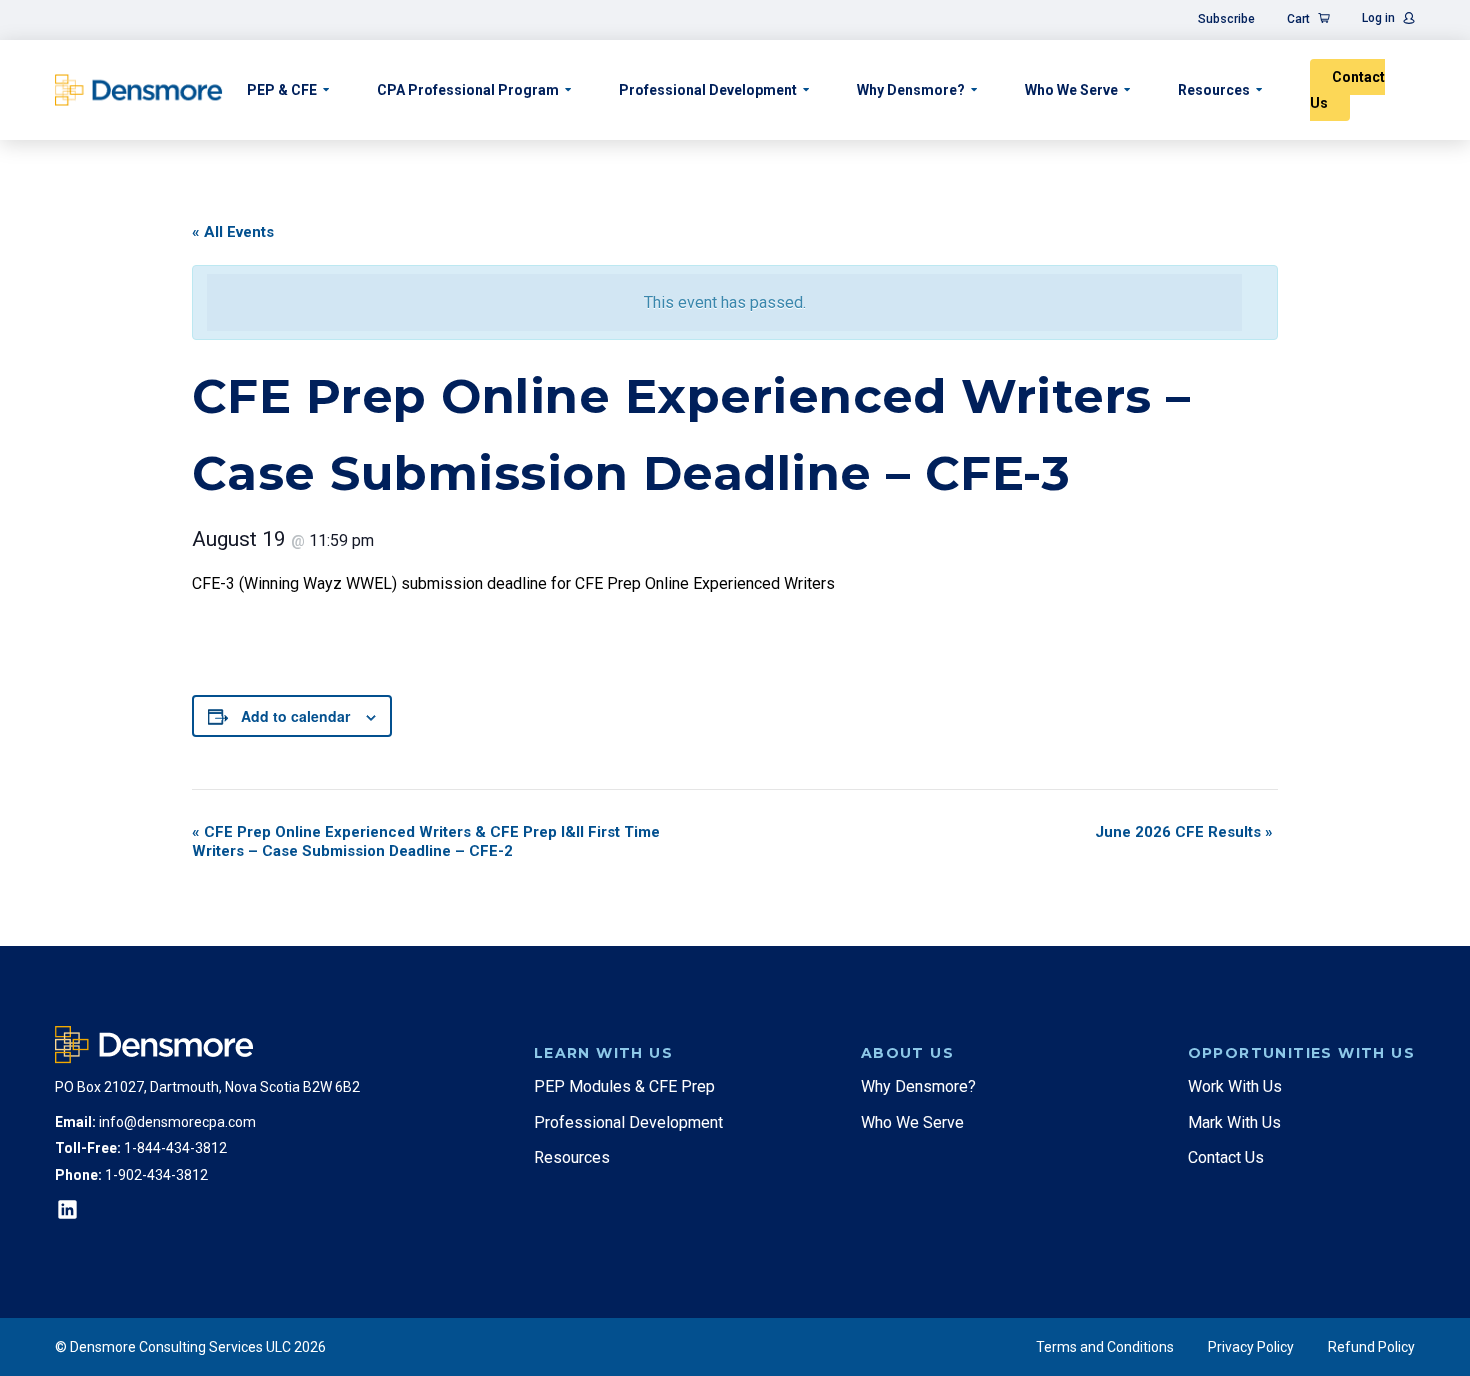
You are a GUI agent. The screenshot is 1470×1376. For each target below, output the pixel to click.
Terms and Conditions (1105, 1347)
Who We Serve (1071, 90)
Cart (1298, 19)
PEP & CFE (282, 90)
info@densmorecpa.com (177, 1122)
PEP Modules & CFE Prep (624, 1086)
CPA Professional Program (468, 90)
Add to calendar (295, 716)
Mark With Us (1234, 1122)
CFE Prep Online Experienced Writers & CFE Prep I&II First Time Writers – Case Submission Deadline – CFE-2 (426, 841)
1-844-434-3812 (175, 1148)
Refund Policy (1371, 1347)
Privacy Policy (1251, 1347)
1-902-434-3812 (156, 1175)
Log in (1378, 18)
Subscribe (1226, 19)
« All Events (233, 232)
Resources (1214, 90)
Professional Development (708, 90)
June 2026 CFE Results (1184, 832)
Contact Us (1347, 90)
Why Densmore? (911, 90)
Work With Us (1235, 1086)
